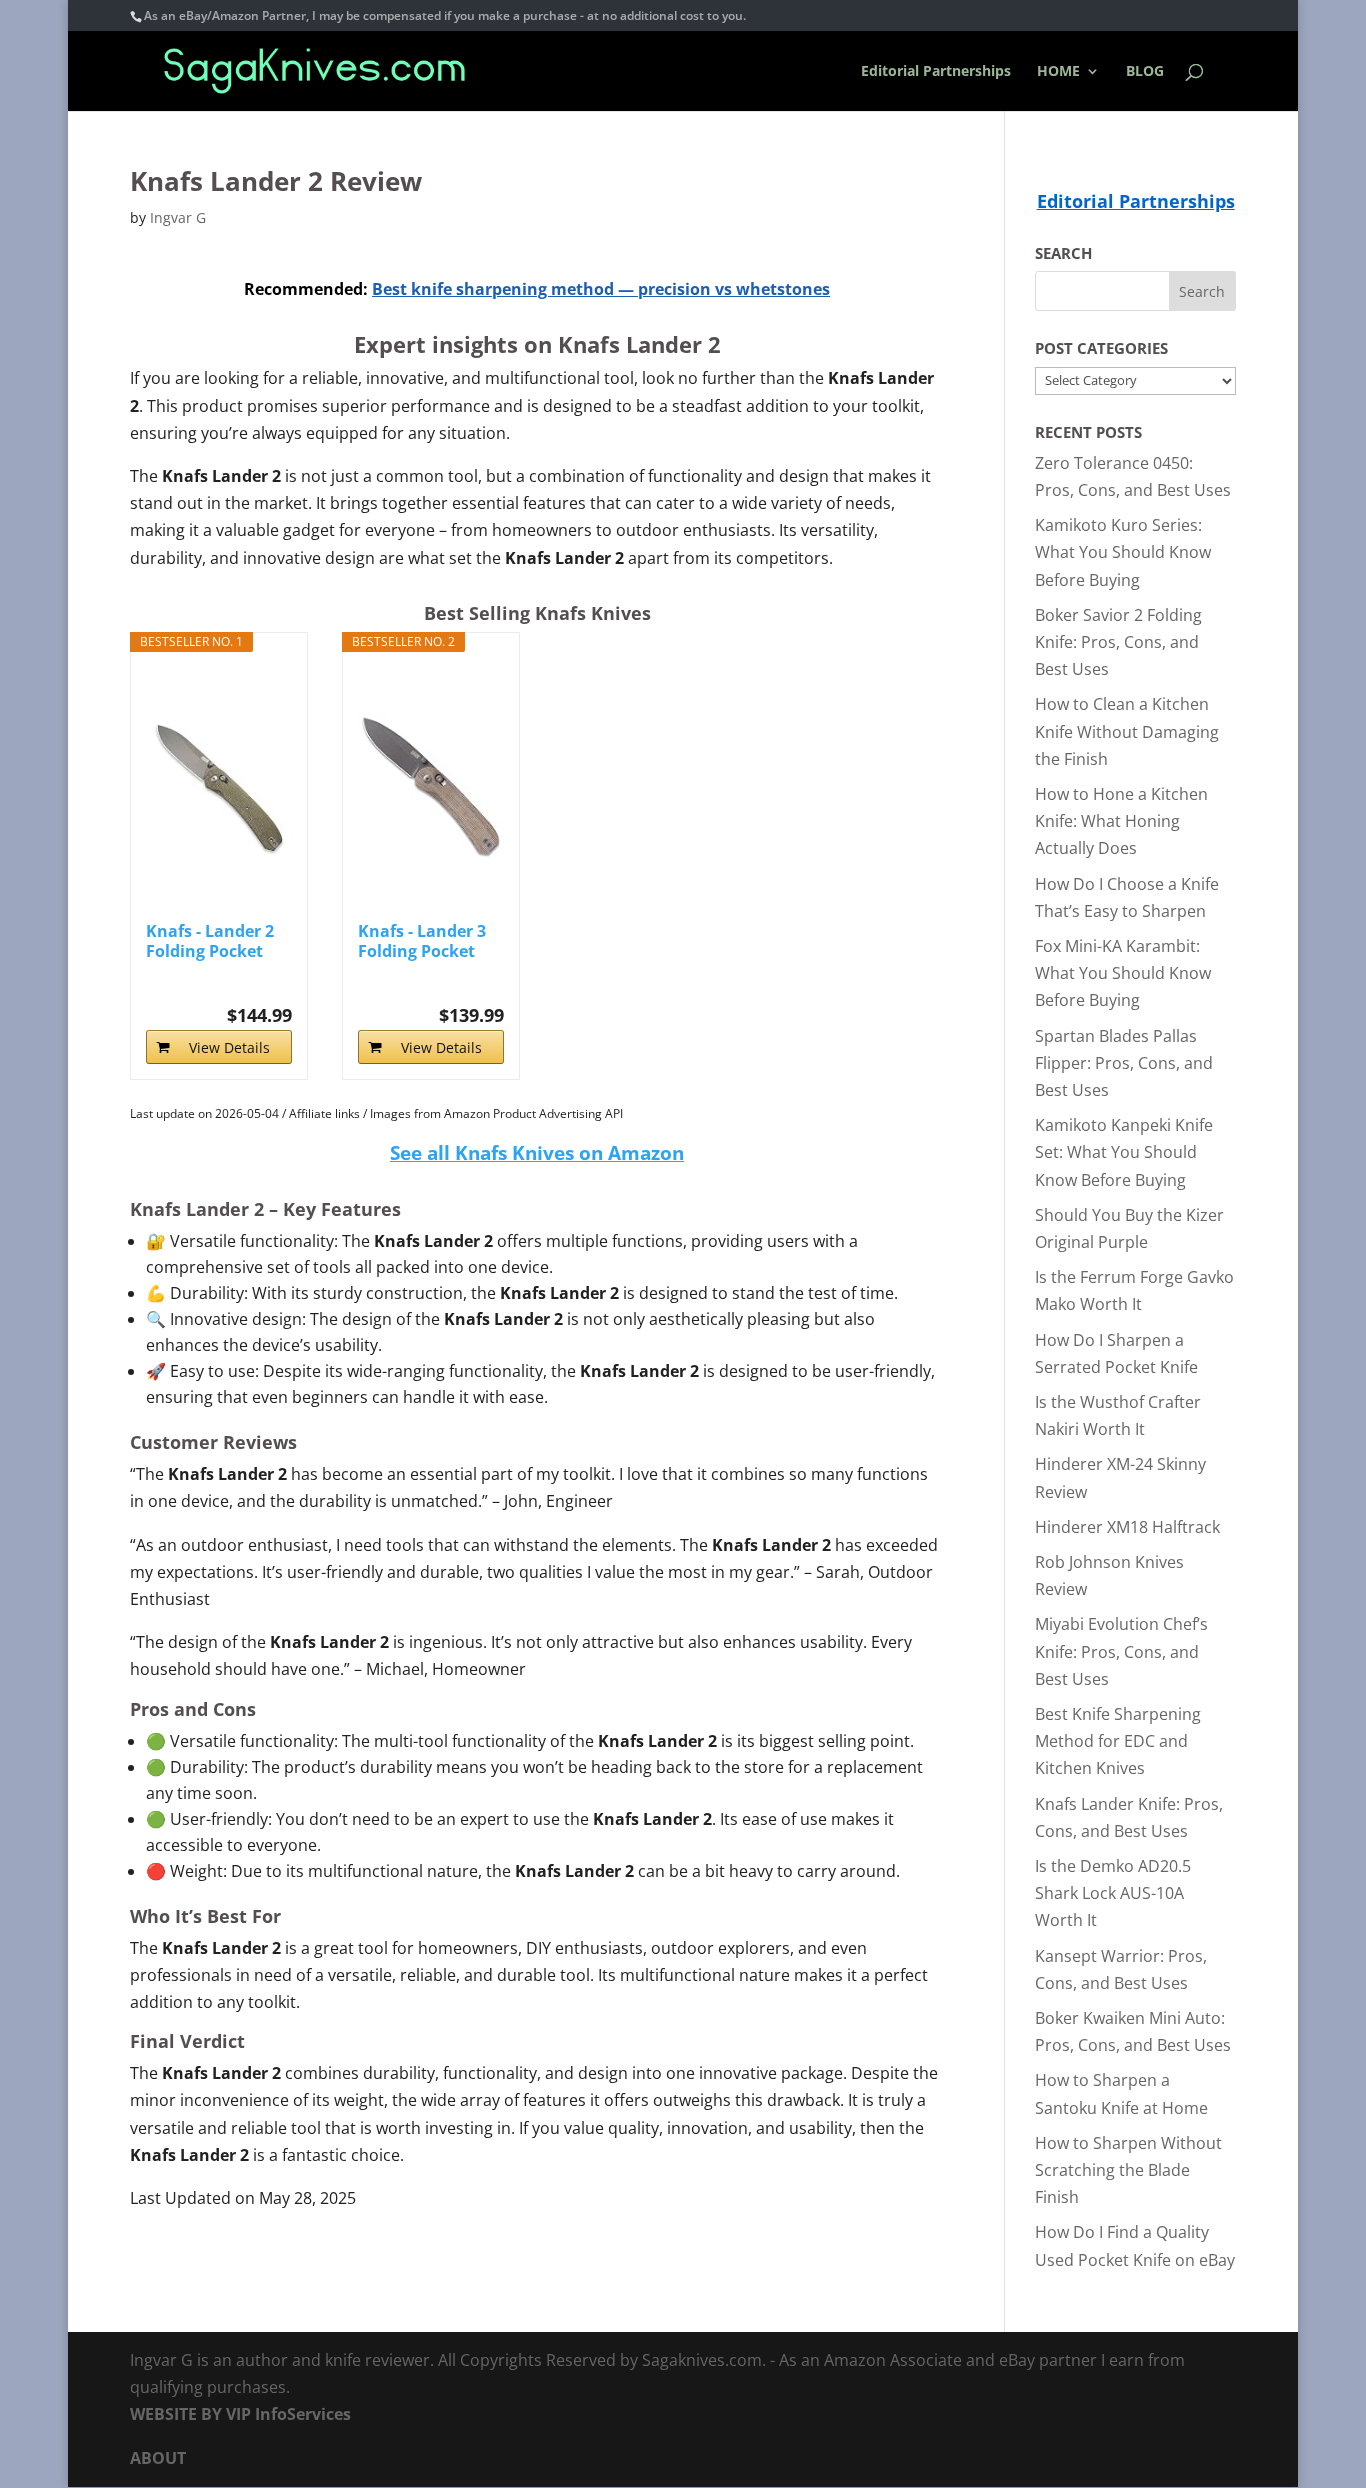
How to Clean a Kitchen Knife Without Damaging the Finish (1127, 731)
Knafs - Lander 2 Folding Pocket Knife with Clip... (212, 941)
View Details (229, 1047)
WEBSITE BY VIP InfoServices (240, 2414)
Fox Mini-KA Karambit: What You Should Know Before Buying (1123, 973)
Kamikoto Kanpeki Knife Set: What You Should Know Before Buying (1124, 1152)
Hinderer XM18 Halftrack (1127, 1527)
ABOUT (158, 2458)
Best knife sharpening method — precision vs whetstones (601, 289)
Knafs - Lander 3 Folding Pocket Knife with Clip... (424, 941)
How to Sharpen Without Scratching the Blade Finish (1128, 2170)
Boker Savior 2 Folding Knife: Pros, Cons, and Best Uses (1118, 642)
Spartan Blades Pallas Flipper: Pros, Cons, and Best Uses (1124, 1063)
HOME (1058, 72)
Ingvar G (178, 217)
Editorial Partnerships (936, 72)
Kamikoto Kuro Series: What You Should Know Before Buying (1123, 552)
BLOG (1145, 72)
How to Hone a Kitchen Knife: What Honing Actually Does (1121, 821)
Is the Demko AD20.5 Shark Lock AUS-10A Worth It (1113, 1893)
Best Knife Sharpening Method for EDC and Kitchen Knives (1118, 1741)
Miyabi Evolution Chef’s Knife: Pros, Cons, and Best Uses (1121, 1651)
